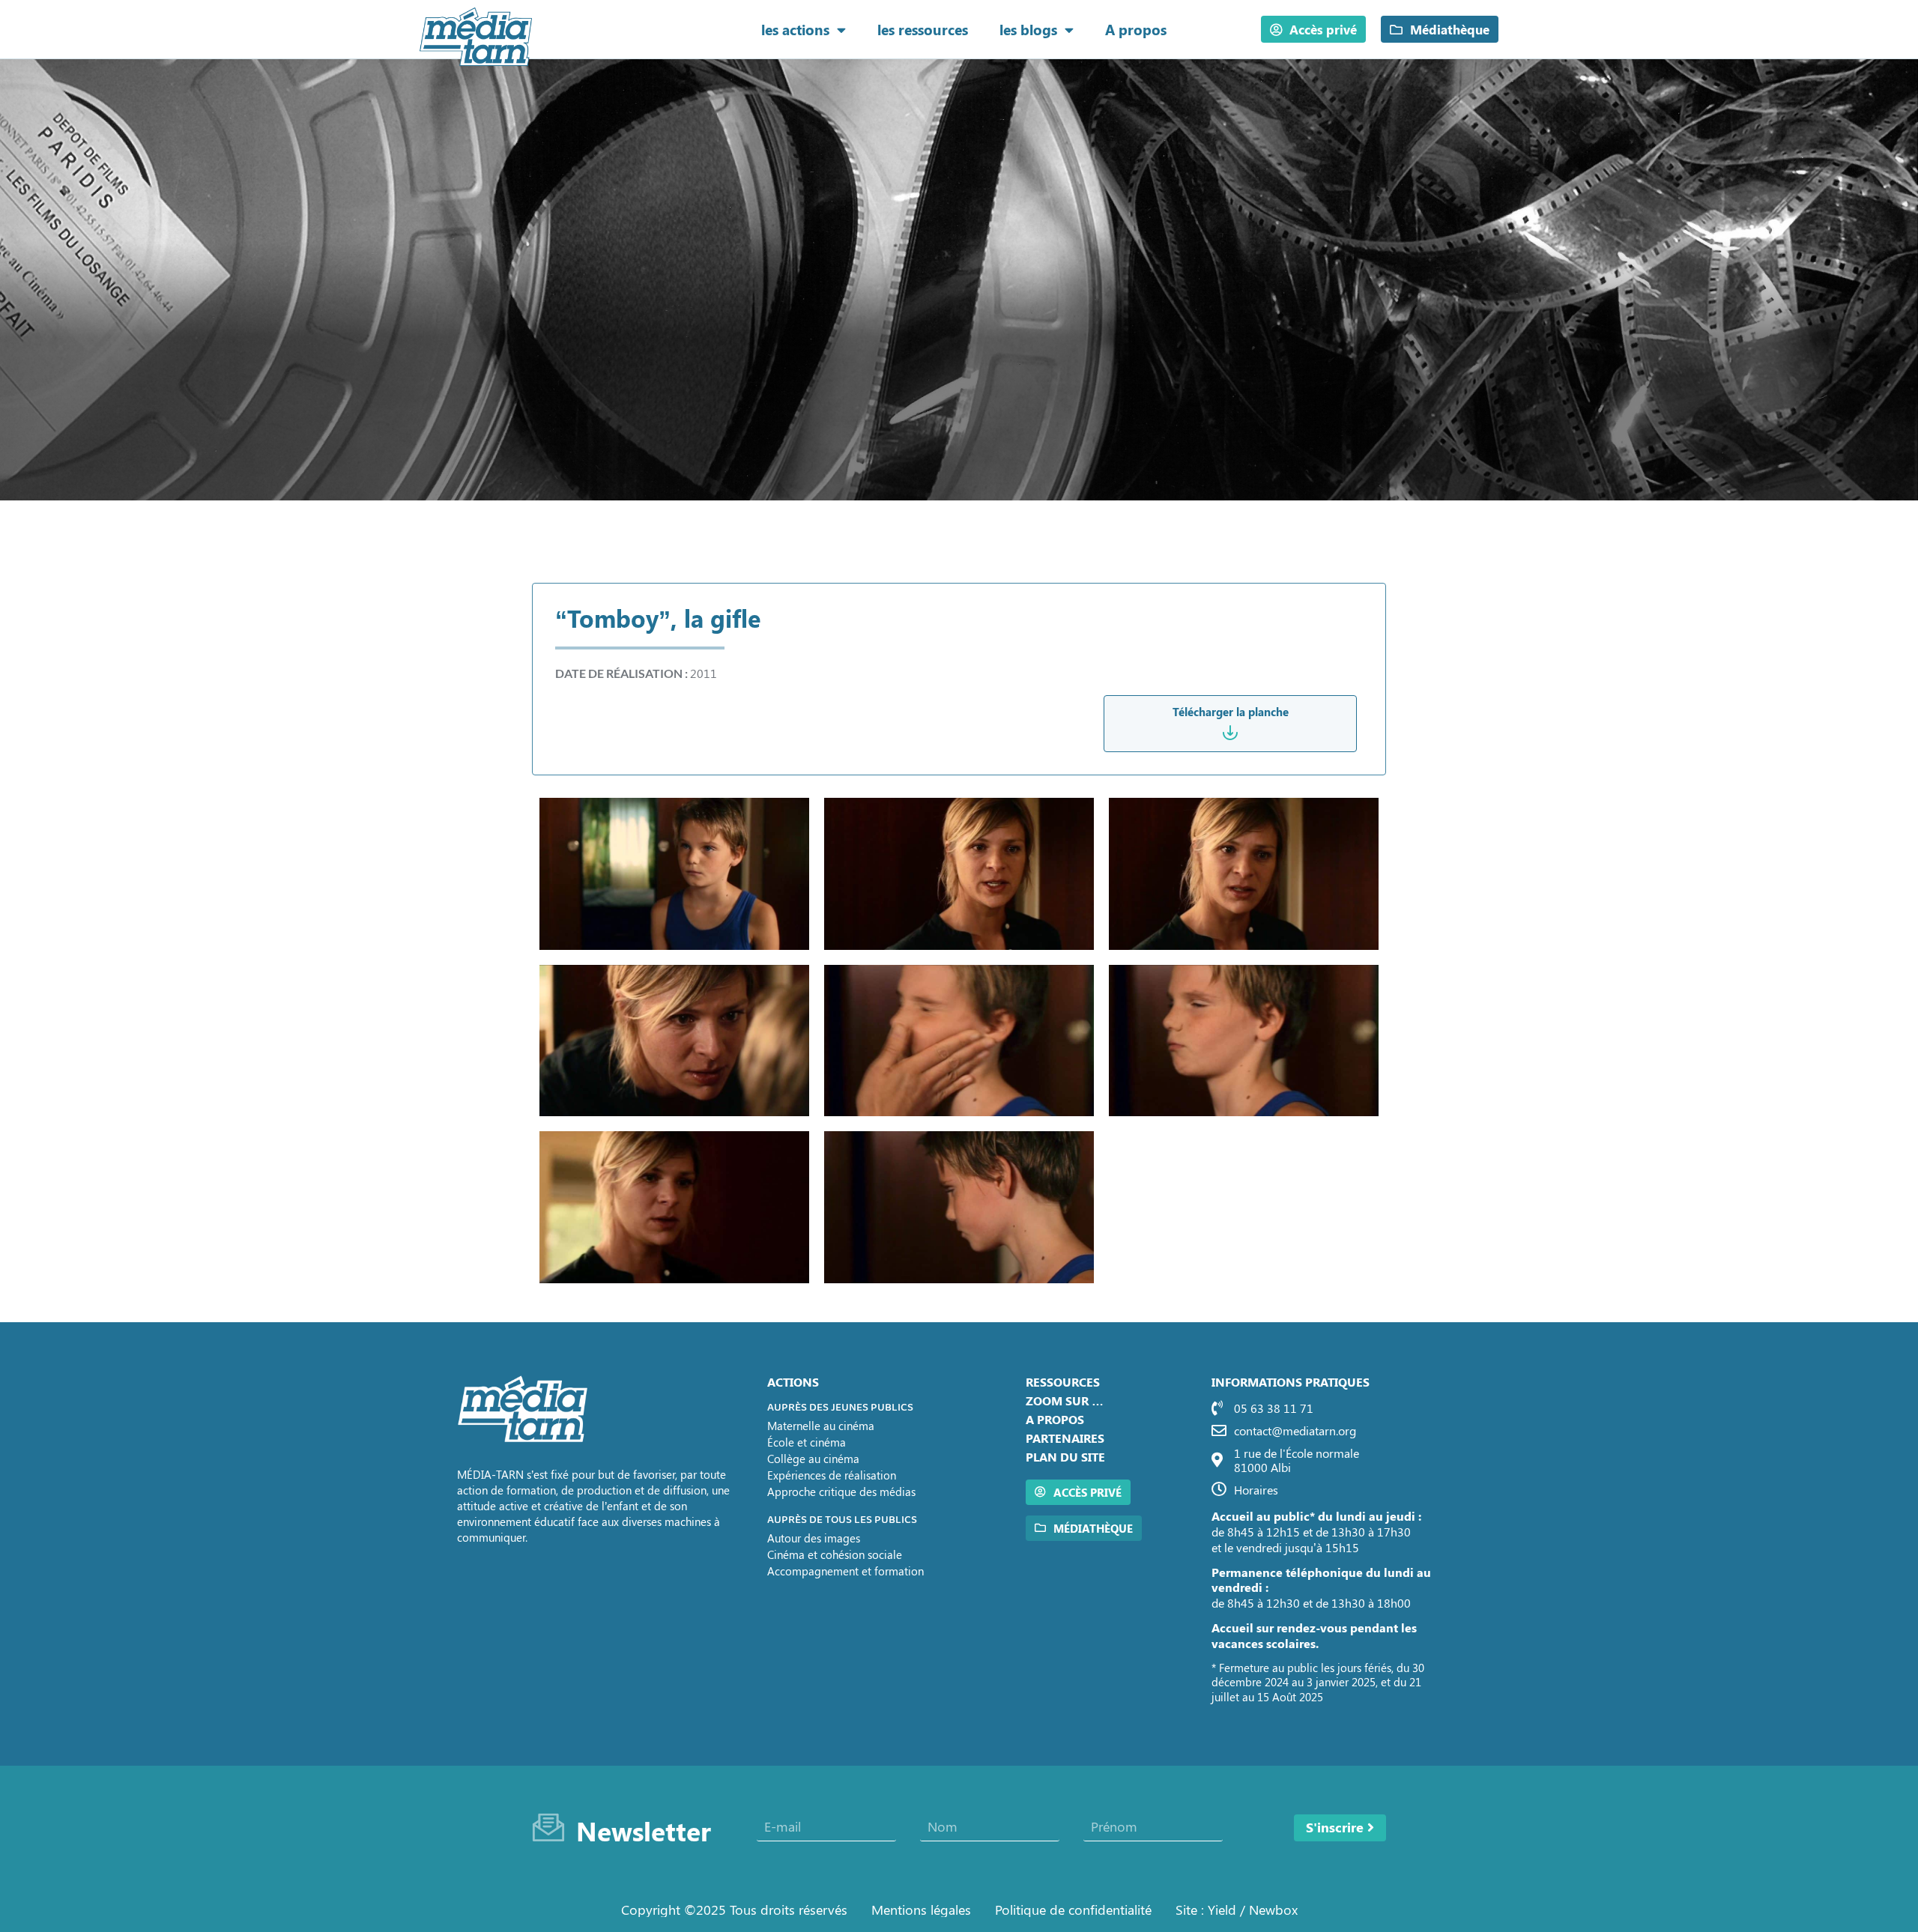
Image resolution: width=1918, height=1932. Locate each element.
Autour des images (814, 1538)
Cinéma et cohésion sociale (835, 1554)
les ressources (923, 29)
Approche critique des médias (841, 1492)
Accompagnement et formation (845, 1571)
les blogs (1028, 29)
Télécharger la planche (1231, 712)
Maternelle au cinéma (821, 1426)
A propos (1136, 29)
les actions (795, 29)
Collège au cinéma (813, 1459)
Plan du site (1065, 1457)
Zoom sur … (1065, 1400)
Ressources (1063, 1382)
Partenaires (1065, 1438)
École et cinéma (807, 1442)
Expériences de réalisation (832, 1475)
